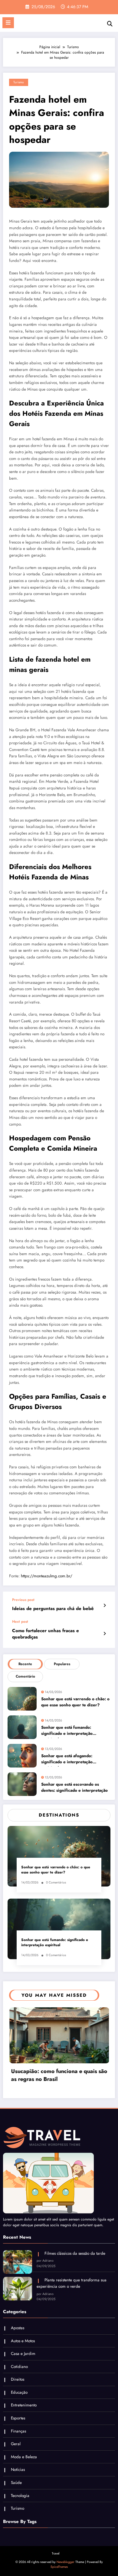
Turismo (19, 82)
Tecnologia (20, 2496)
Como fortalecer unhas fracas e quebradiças (46, 1634)
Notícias (18, 2470)
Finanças (18, 2431)
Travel (56, 2553)
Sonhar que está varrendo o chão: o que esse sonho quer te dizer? (75, 1702)
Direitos (18, 2379)
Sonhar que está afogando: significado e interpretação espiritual (67, 1760)
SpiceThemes (59, 2567)
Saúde (16, 2483)
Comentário (25, 1676)
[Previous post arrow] (105, 1605)
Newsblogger (66, 2562)
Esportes (18, 2418)
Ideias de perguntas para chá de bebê (53, 1609)
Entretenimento (24, 2405)
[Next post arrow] (105, 1634)
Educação (19, 2392)
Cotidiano (19, 2367)
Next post (20, 1622)
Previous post (23, 1600)
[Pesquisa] (110, 24)
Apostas (18, 2328)
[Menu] (8, 23)
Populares (62, 1664)
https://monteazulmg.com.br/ (47, 1576)
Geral (16, 2444)
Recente (25, 1664)
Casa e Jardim (23, 2354)
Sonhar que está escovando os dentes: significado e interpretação (74, 1787)
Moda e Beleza (24, 2457)
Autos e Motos (23, 2341)
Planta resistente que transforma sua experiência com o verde (72, 2283)
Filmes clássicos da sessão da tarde (75, 2253)
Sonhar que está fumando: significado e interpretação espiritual (67, 1731)
